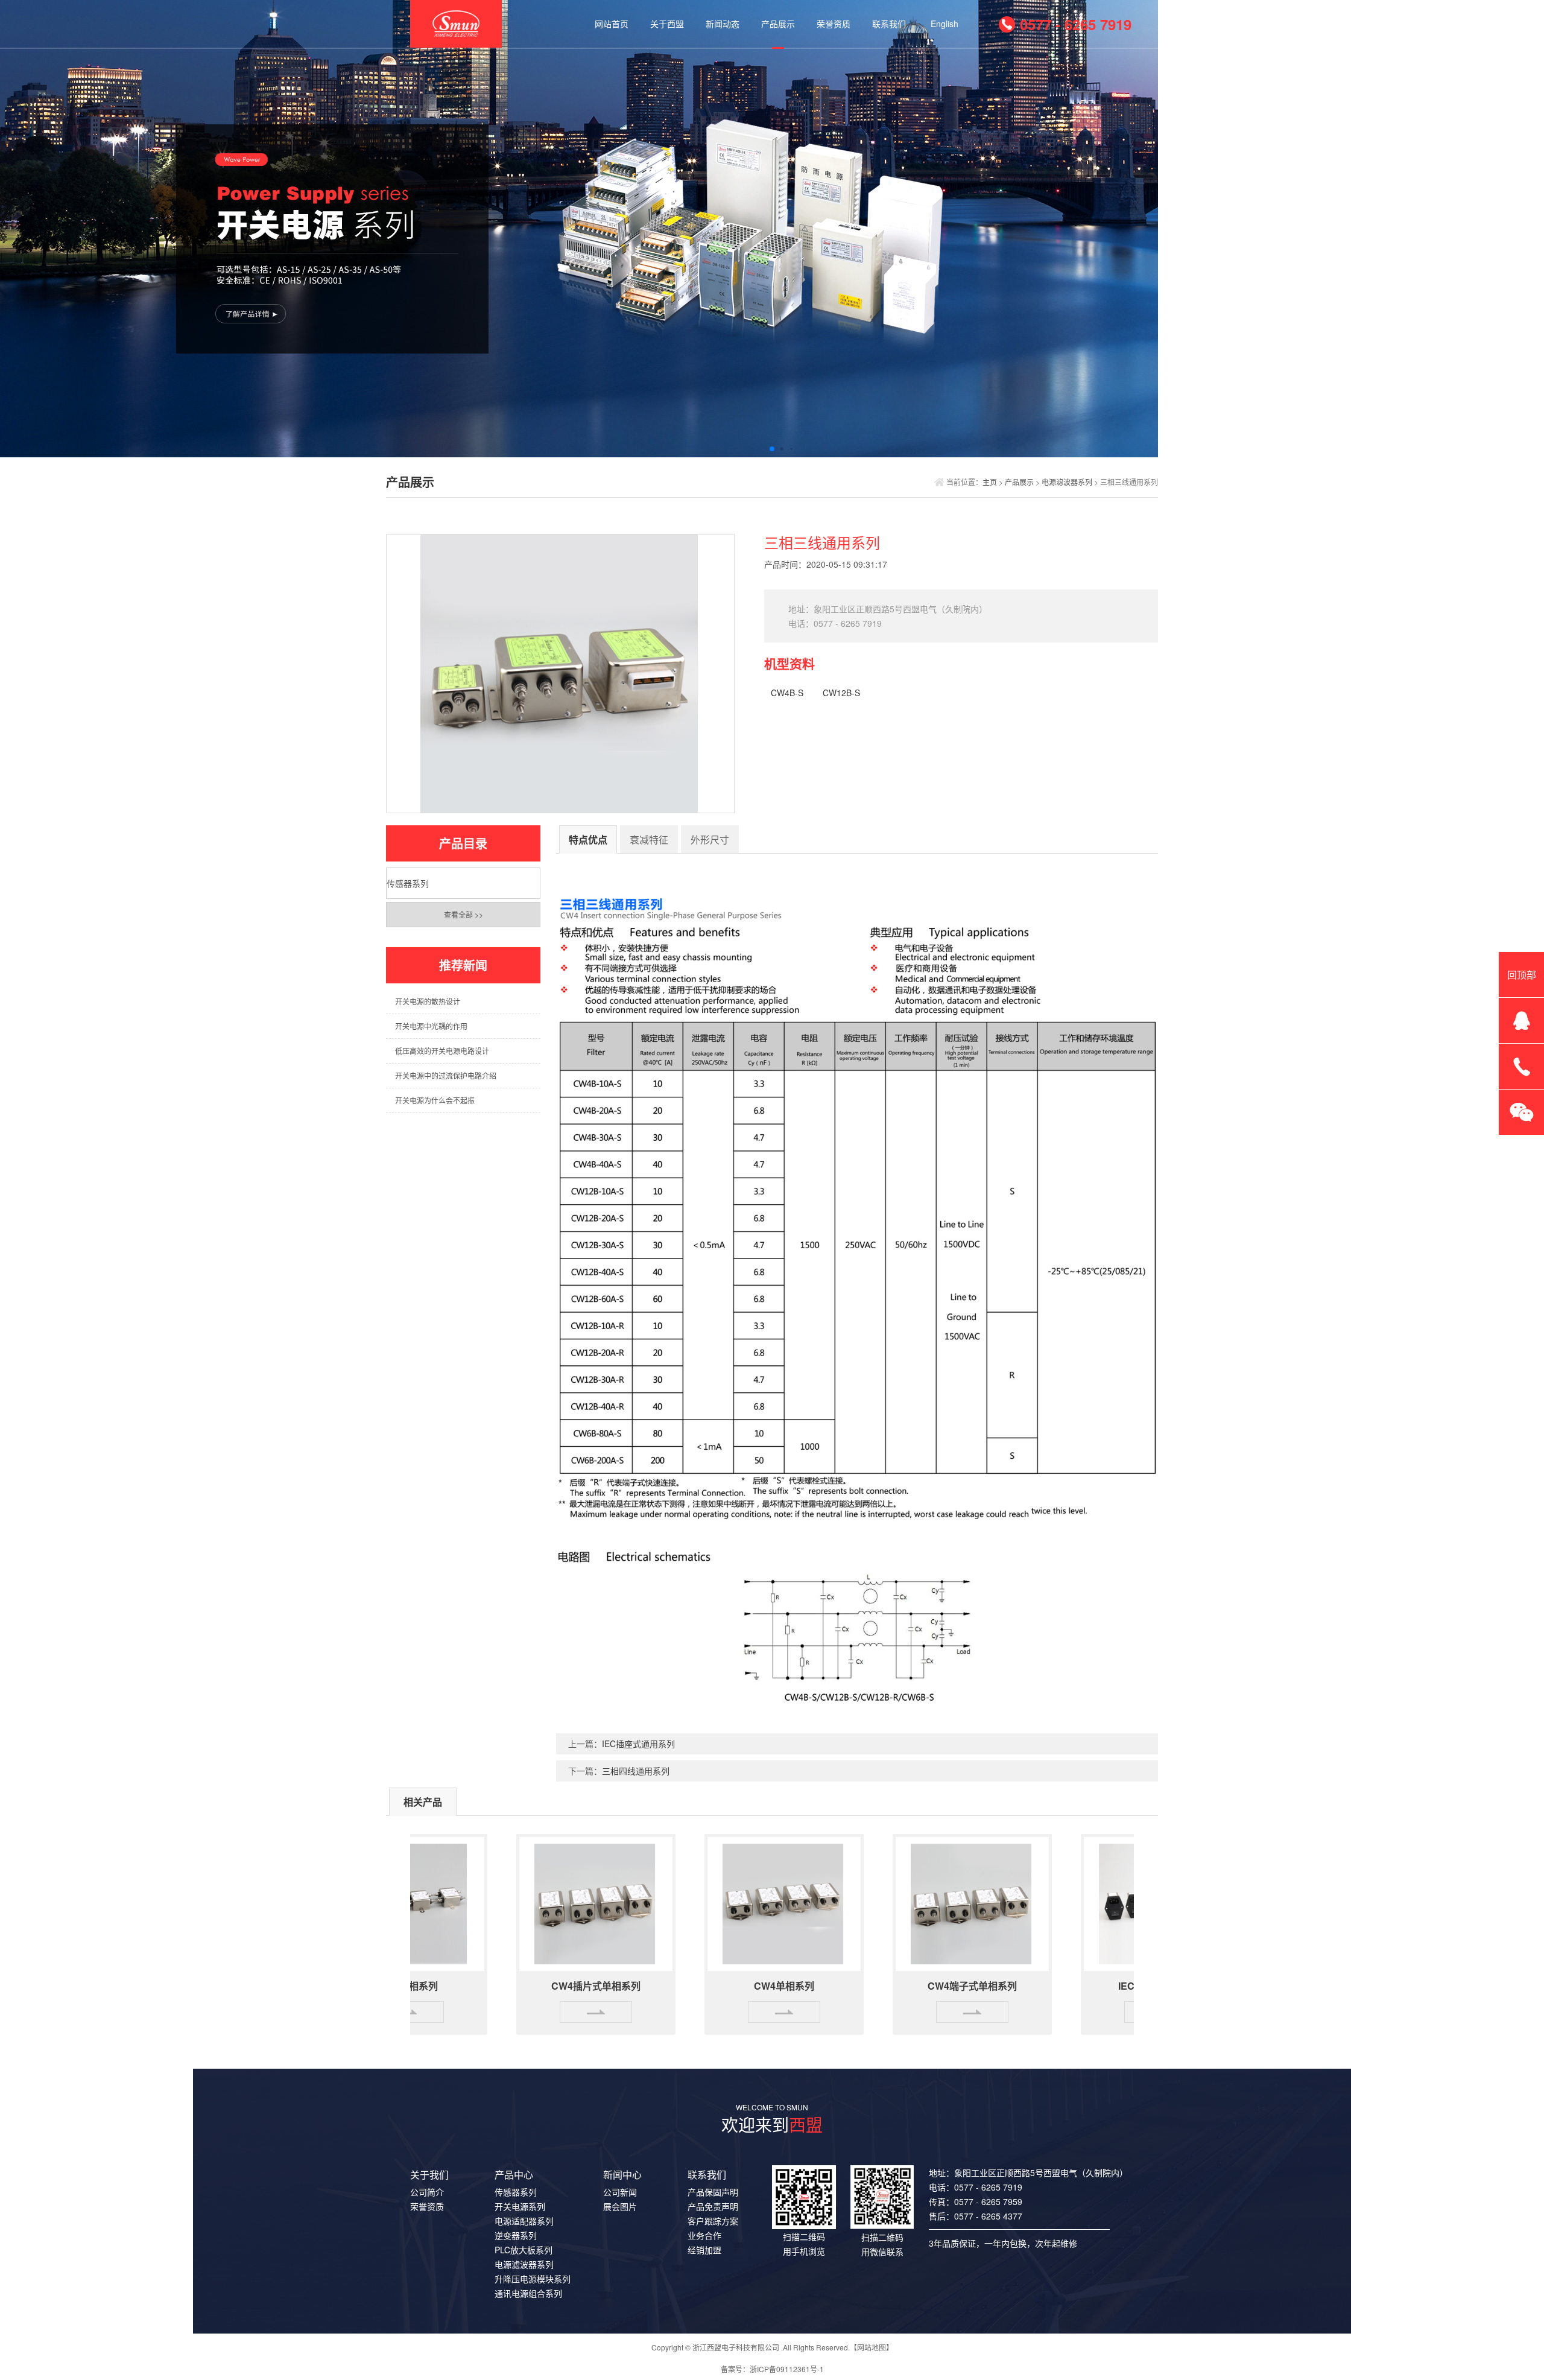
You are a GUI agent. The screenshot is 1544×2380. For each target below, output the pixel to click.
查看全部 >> (464, 914)
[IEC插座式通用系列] (1113, 1902)
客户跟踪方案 (713, 2221)
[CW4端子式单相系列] (925, 1902)
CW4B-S (787, 693)
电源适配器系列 (524, 2221)
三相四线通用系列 (636, 1771)
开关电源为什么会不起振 (435, 1100)
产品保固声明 (713, 2192)
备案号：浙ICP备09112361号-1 (772, 2369)
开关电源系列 (520, 2206)
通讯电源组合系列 (528, 2293)
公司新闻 (620, 2192)
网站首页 (612, 24)
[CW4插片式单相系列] (549, 1902)
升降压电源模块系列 (533, 2279)
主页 (990, 482)
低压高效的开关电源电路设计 (442, 1051)
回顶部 (1522, 975)
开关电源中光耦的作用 (431, 1026)
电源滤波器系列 (1067, 482)
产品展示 (778, 24)
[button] (762, 449)
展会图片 (620, 2206)
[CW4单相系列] (737, 1902)
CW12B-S (841, 693)
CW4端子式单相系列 (925, 1986)
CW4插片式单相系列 (549, 1986)
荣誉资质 (834, 24)
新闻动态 (723, 24)
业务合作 (704, 2235)
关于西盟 (667, 24)
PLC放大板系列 (524, 2250)
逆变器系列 (516, 2235)
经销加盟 (704, 2250)
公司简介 (427, 2192)
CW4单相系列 (737, 1986)
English (944, 24)
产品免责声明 (713, 2206)
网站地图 (872, 2347)
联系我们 (889, 24)
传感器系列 (408, 883)
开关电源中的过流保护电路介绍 (446, 1075)
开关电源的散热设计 (428, 1001)
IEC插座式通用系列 (638, 1744)
